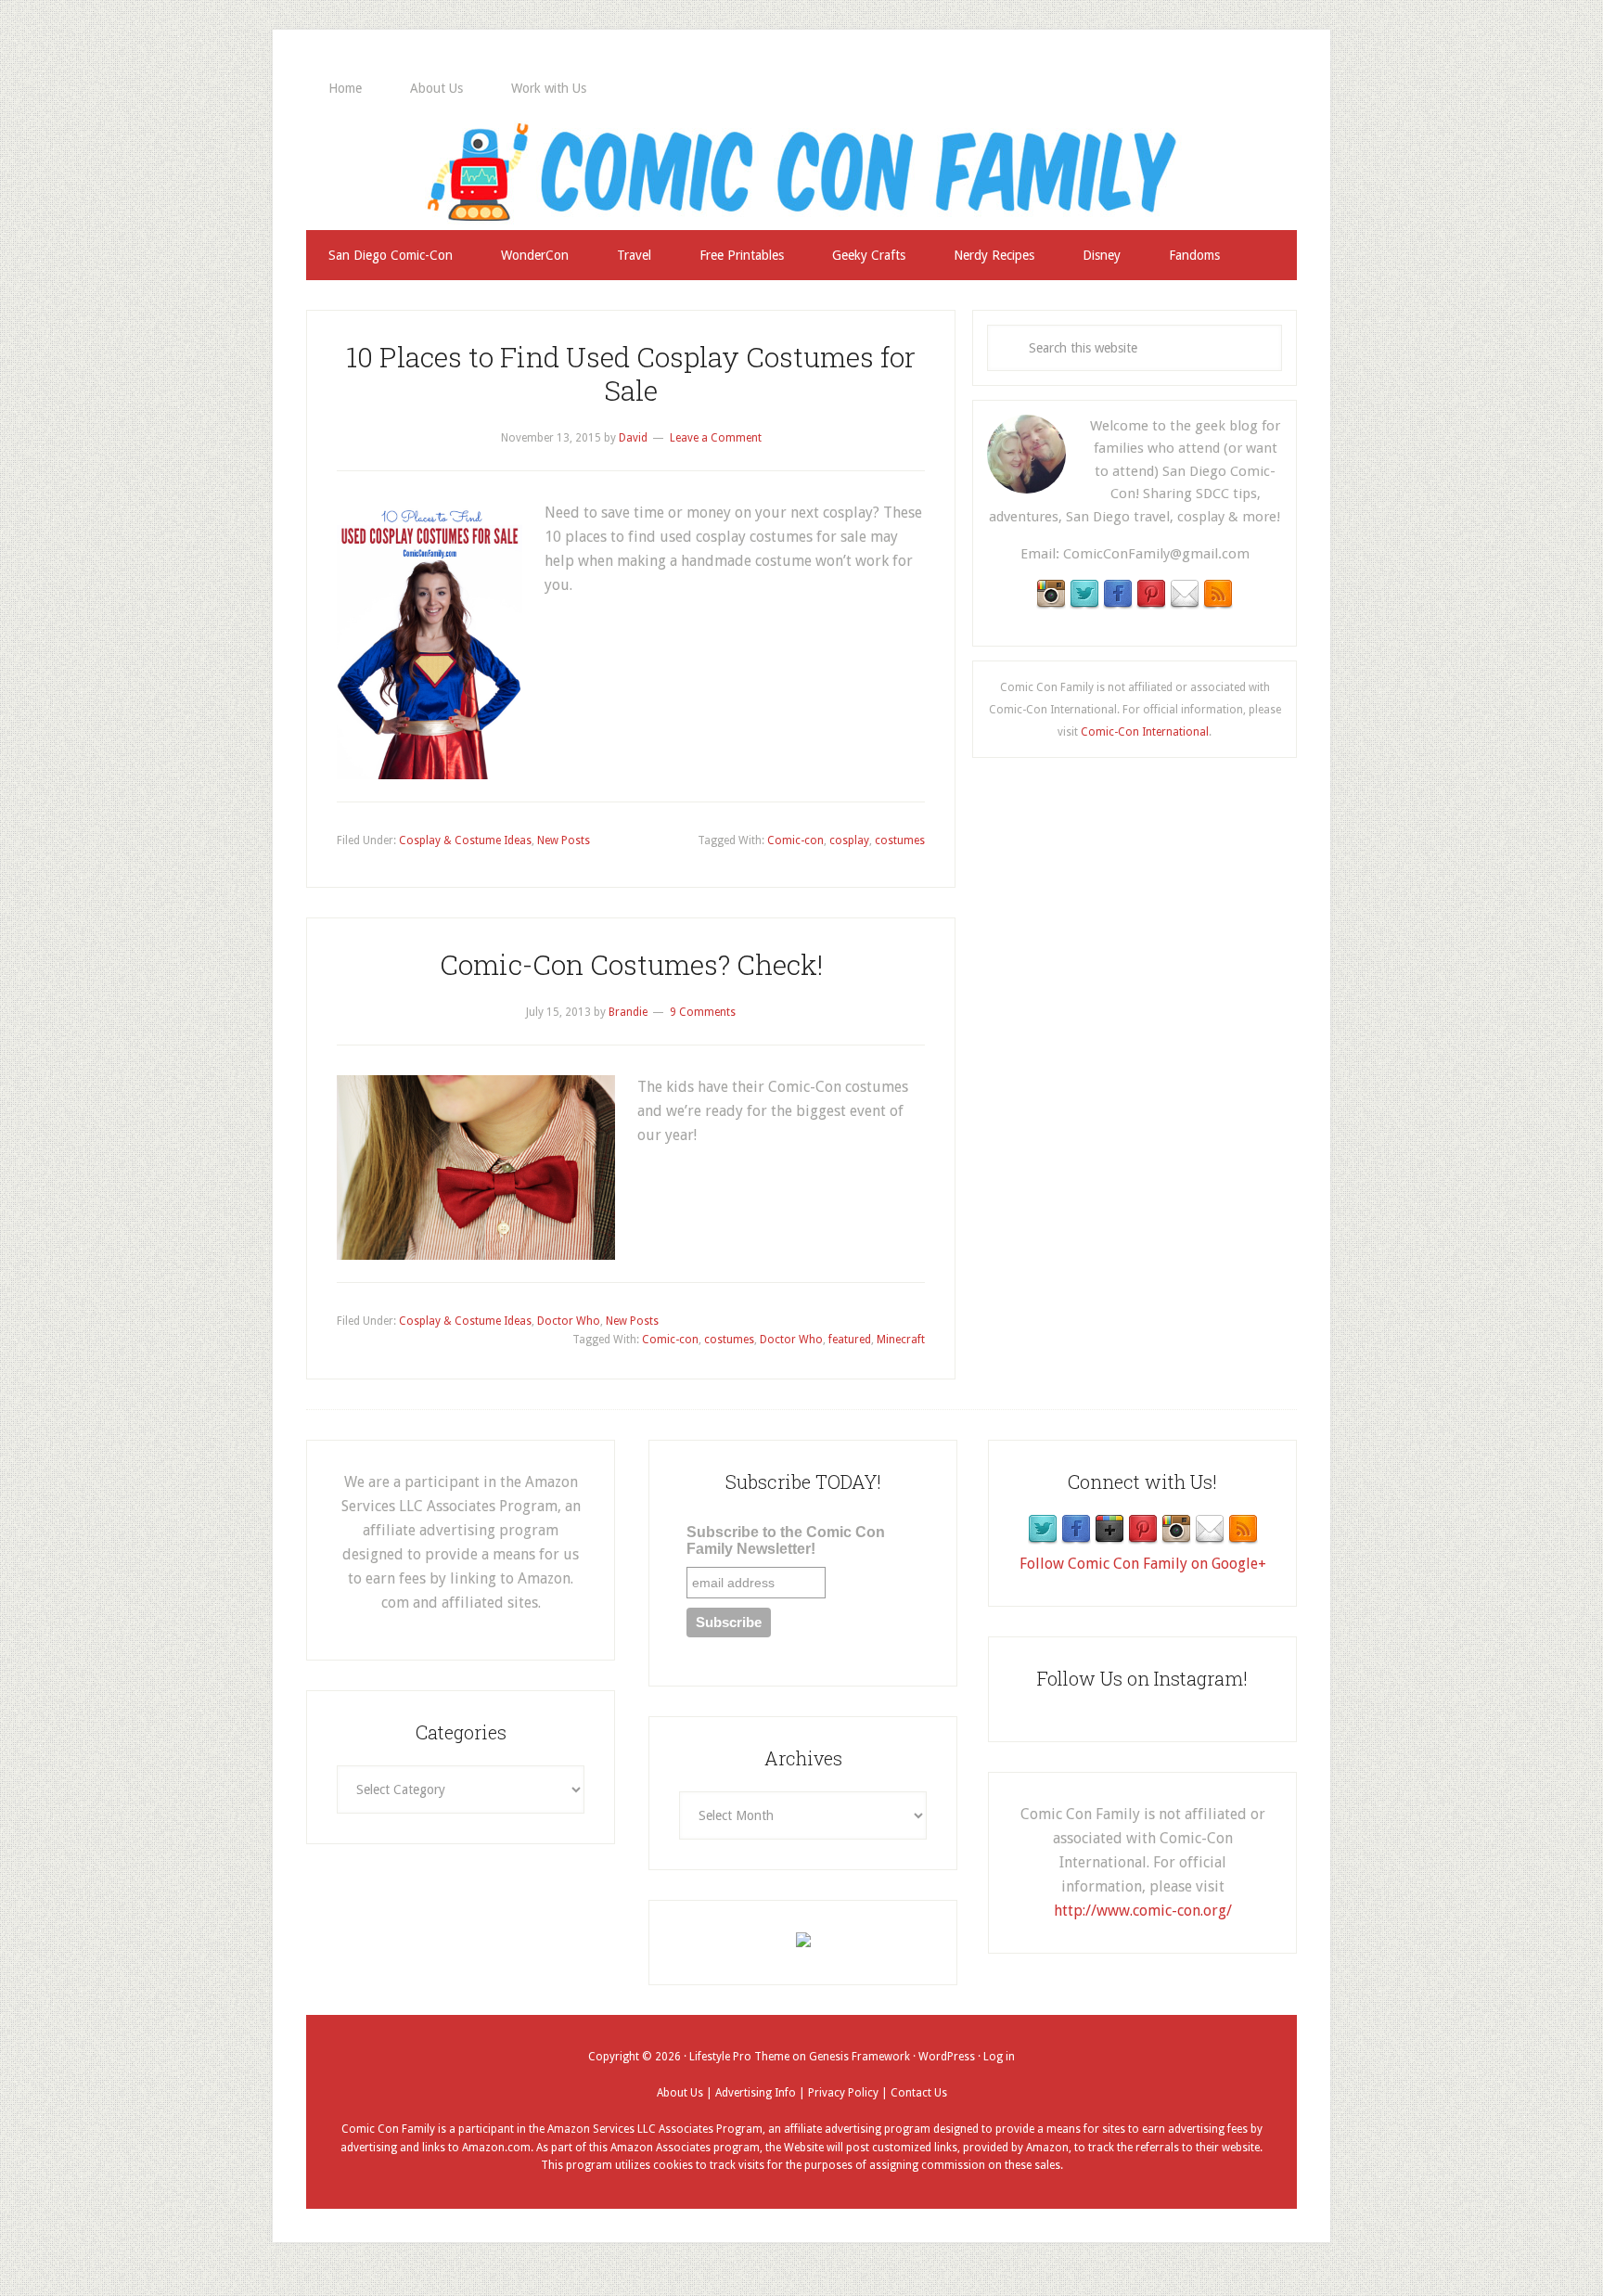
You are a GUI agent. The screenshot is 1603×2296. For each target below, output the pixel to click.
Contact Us (919, 2093)
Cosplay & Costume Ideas (465, 840)
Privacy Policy (843, 2093)
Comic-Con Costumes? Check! (631, 964)
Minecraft (901, 1340)
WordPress (947, 2057)
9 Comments (703, 1012)
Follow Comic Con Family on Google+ (1143, 1564)
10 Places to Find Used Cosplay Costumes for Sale (631, 373)
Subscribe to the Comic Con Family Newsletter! (786, 1540)
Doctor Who (569, 1321)
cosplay (849, 840)
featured (850, 1340)
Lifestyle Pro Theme (739, 2057)
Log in (999, 2057)
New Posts (564, 840)
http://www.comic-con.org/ (1143, 1911)
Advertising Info (756, 2093)
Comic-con (795, 840)
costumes (900, 840)
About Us (680, 2093)
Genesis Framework (859, 2057)
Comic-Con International (1145, 732)
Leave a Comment (716, 438)
